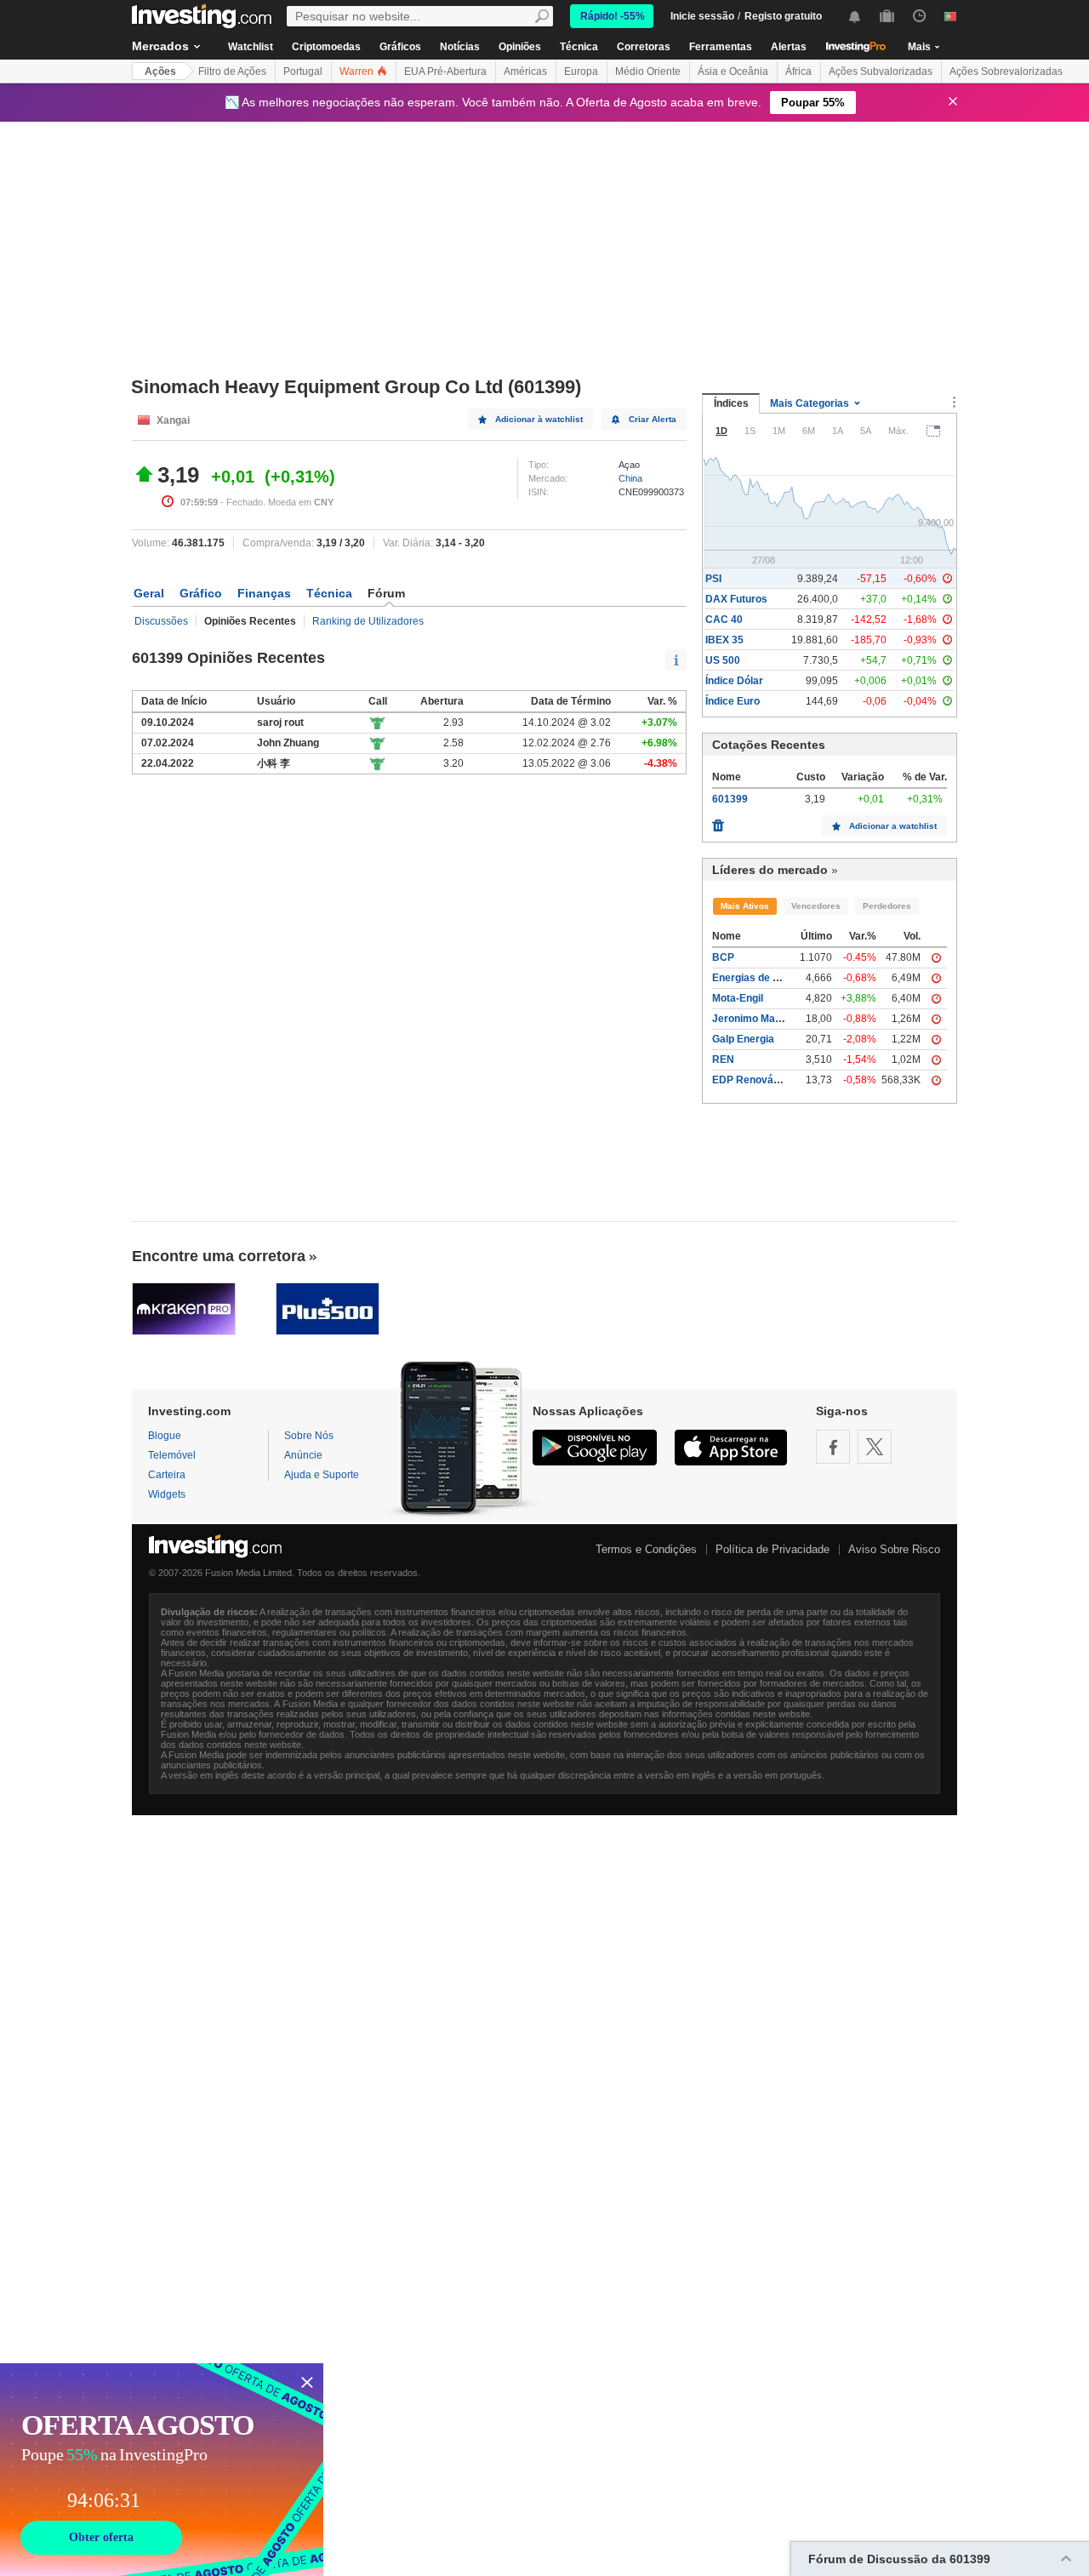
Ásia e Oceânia (733, 71)
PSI (713, 579)
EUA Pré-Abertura (445, 71)
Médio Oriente (648, 71)
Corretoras (644, 47)
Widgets (167, 1494)
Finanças (264, 593)
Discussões (161, 621)
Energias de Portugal (763, 978)
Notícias (460, 47)
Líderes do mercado (770, 870)
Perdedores (887, 906)
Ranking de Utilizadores (368, 621)
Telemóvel (172, 1455)
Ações (160, 71)
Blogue (165, 1436)
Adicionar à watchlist (539, 419)
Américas (525, 71)
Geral (149, 593)
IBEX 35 (724, 640)
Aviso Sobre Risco (894, 1549)
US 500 (723, 660)
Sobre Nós (309, 1436)
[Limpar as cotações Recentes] (718, 821)
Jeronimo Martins (755, 1019)
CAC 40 (724, 620)
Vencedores (816, 906)
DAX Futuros (736, 599)
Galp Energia (743, 1039)
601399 (730, 799)
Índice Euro (733, 701)
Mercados (160, 46)
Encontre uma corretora (219, 1256)
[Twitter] (875, 1447)
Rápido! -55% (613, 16)
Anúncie (303, 1455)
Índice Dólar (734, 681)
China (630, 478)
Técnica (579, 47)
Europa (581, 71)
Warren (358, 71)
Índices (731, 403)
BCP (723, 957)
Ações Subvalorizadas (881, 71)
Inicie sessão (702, 16)
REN (723, 1060)
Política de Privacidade (773, 1549)
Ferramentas (721, 47)
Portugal (303, 71)
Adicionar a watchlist (893, 826)
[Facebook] (833, 1447)
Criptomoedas (326, 47)
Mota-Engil (738, 998)
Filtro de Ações (232, 71)
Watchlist (251, 47)
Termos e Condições (646, 1549)
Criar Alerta (653, 419)
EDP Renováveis (753, 1080)
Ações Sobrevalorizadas (1006, 71)
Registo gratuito (783, 16)
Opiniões (520, 47)
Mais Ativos (745, 906)
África (798, 71)
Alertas (789, 47)
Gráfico (201, 593)
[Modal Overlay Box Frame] (162, 2470)
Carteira (167, 1475)
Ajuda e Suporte (322, 1475)
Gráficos (400, 47)
